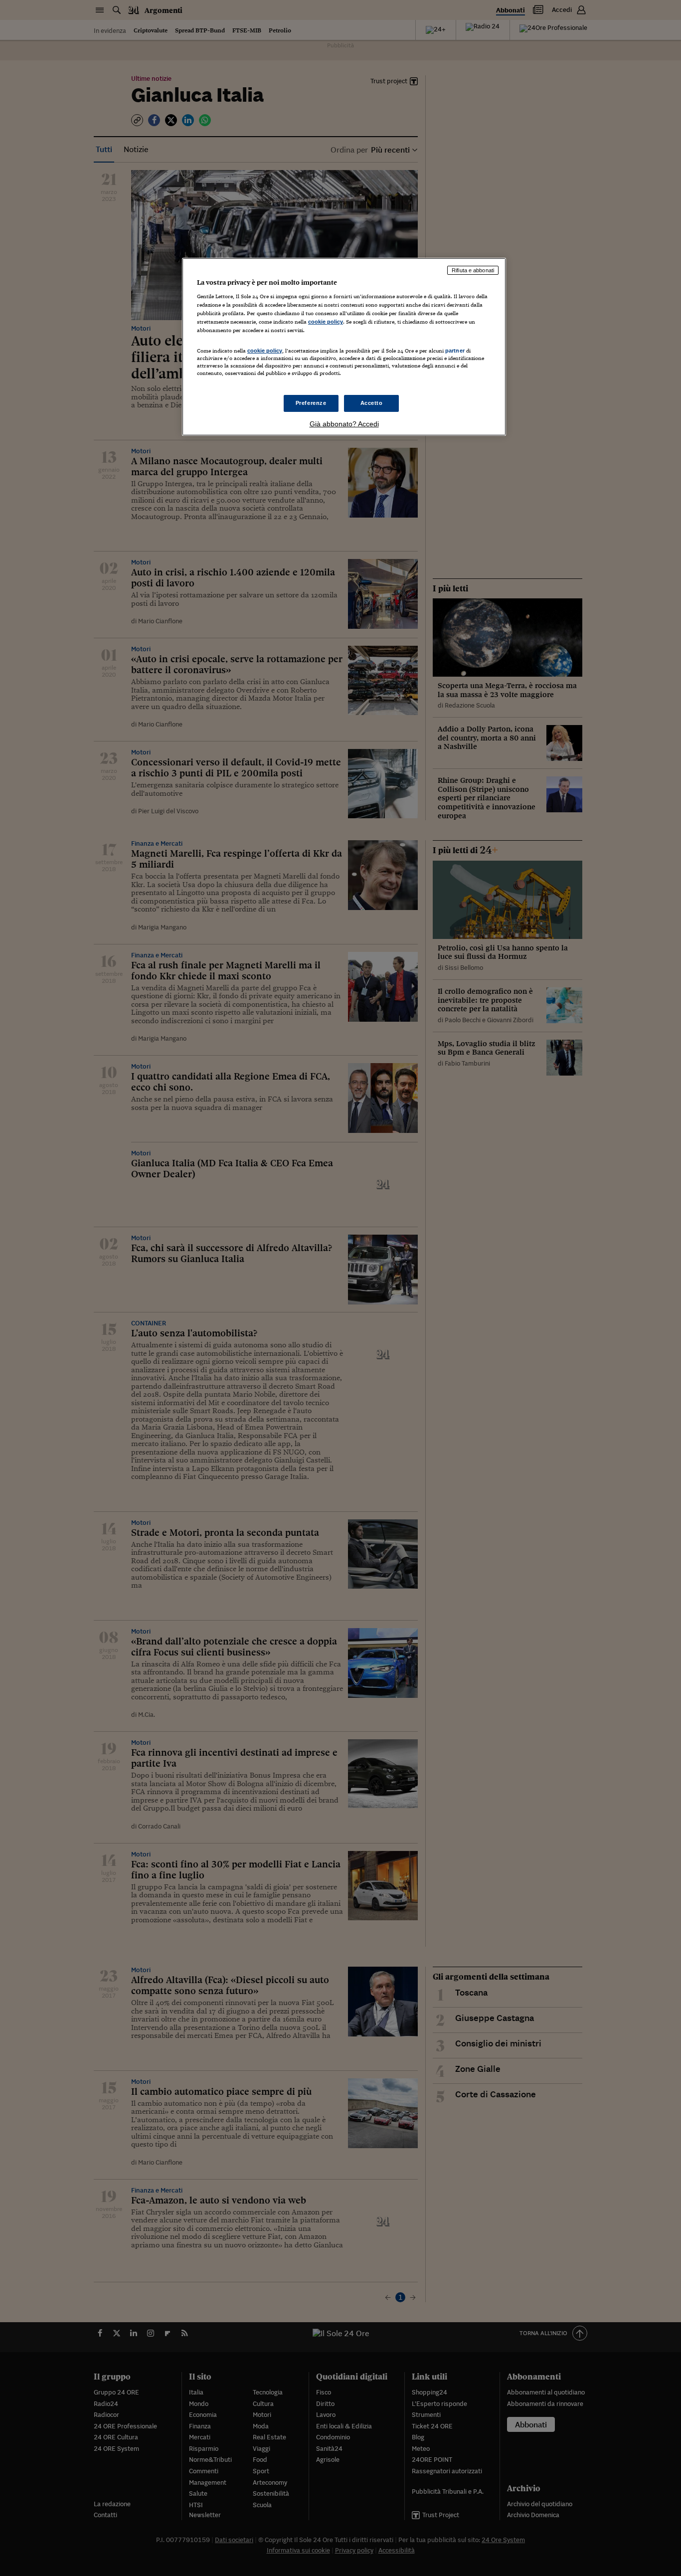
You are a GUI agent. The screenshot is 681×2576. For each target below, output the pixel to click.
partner (455, 351)
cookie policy (326, 322)
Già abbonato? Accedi (344, 424)
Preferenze (311, 403)
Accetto (372, 403)
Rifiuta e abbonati (473, 270)
